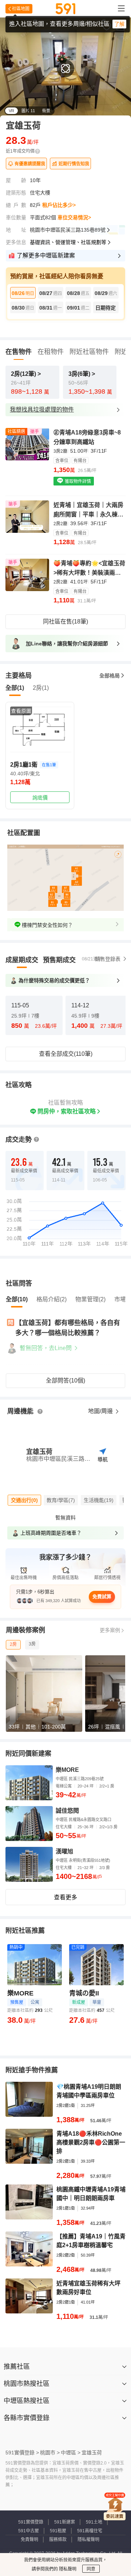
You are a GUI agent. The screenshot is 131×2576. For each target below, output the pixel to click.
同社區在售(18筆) (65, 622)
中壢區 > (71, 2453)
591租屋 (58, 2531)
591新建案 (65, 2522)
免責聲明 (29, 2540)
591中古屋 (29, 2531)
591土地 (94, 2522)
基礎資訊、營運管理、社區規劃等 (68, 242)
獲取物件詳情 (77, 481)
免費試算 (102, 1596)
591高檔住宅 (90, 2531)
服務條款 (58, 2540)
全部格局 (110, 676)
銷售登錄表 (108, 959)
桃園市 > (50, 2453)
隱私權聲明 (88, 2540)
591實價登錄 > (22, 2453)
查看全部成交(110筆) (66, 1054)
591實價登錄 (31, 2522)
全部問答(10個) (65, 1381)
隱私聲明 (67, 2569)
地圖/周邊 (101, 1411)
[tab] (22, 960)
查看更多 (65, 1897)
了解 (119, 24)
